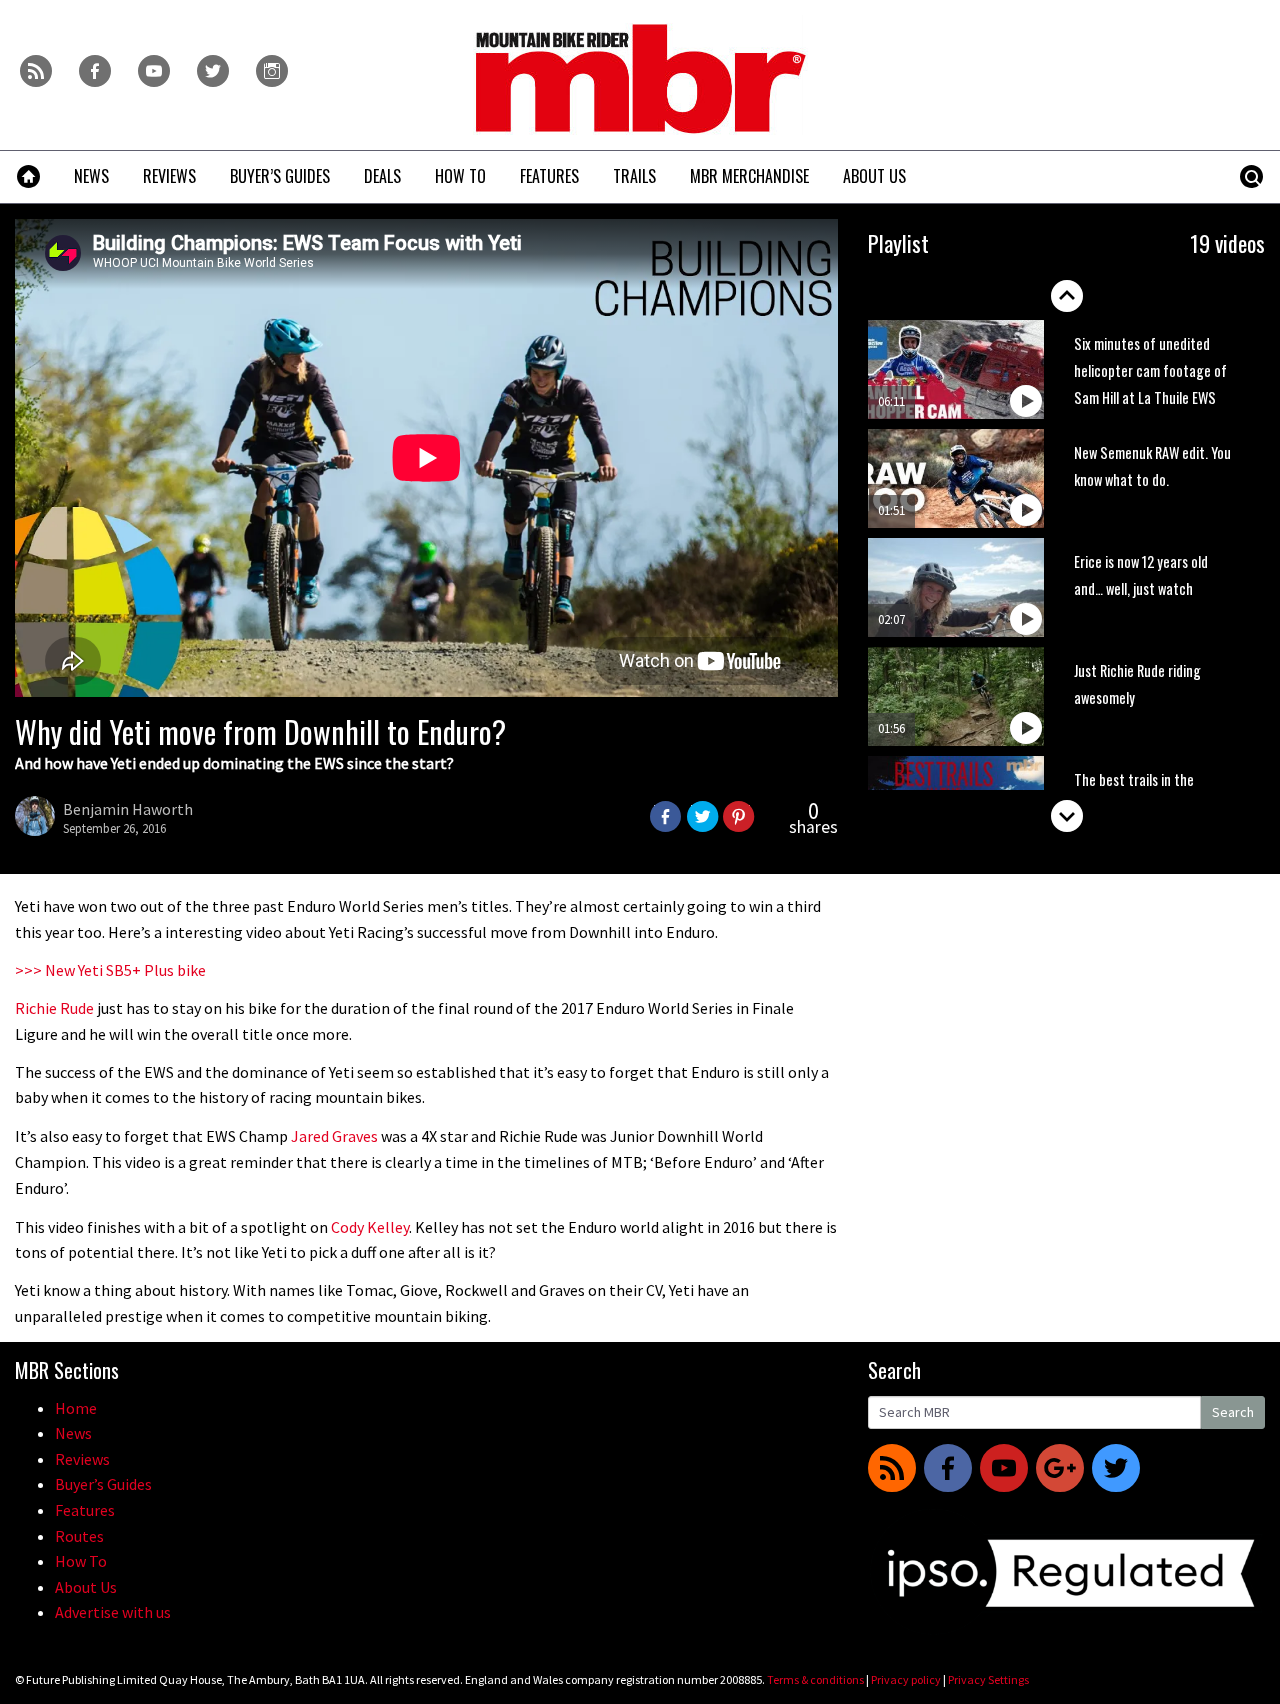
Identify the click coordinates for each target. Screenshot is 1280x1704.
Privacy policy (906, 1679)
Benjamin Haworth (128, 809)
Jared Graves (334, 1136)
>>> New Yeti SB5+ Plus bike (110, 970)
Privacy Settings (988, 1679)
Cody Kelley (370, 1227)
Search (1233, 1412)
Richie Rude (54, 1008)
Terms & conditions (815, 1679)
